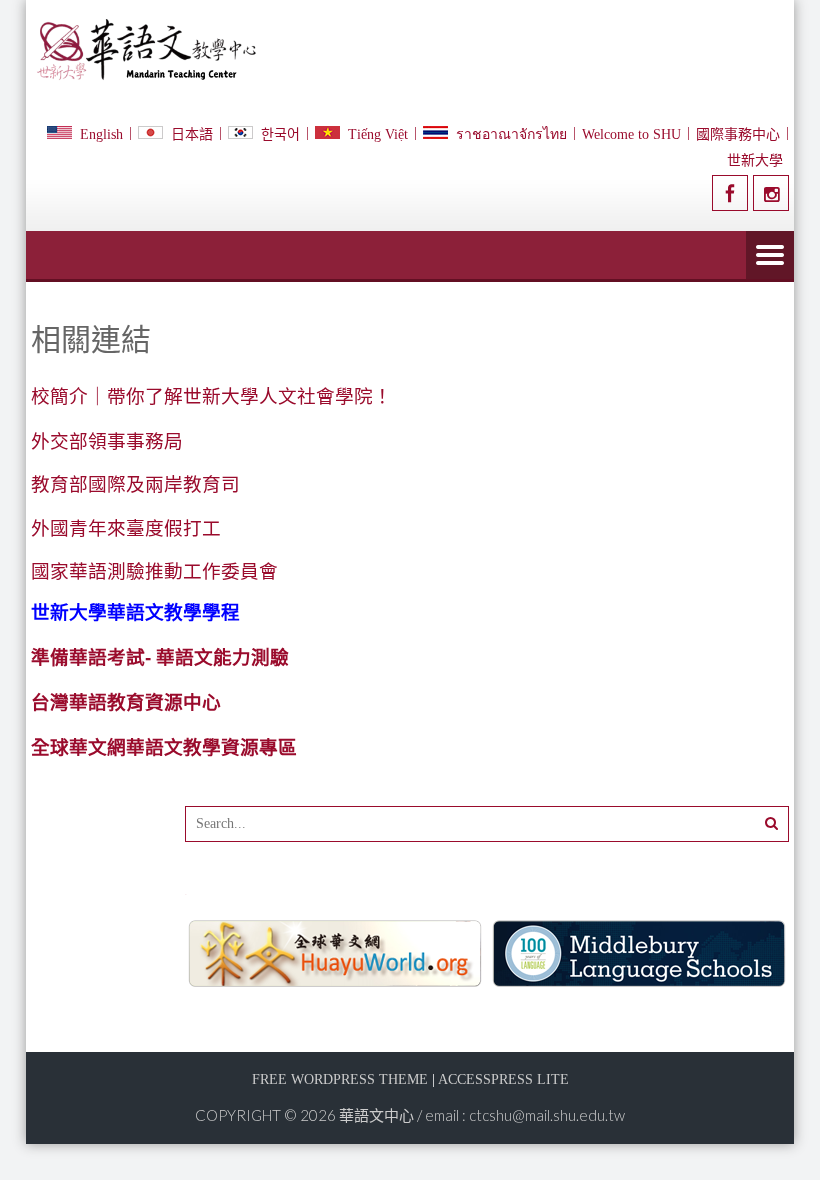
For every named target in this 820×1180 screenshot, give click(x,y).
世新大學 (755, 160)
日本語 (192, 134)
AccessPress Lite (503, 1079)
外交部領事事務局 (107, 441)
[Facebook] (730, 193)
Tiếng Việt (378, 134)
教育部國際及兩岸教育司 (135, 484)
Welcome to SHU (631, 134)
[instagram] (771, 193)
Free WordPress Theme (340, 1079)
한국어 (280, 134)
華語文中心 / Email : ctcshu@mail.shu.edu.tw (482, 1115)
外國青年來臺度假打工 (126, 528)
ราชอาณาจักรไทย (511, 134)
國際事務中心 (738, 134)
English (101, 134)
